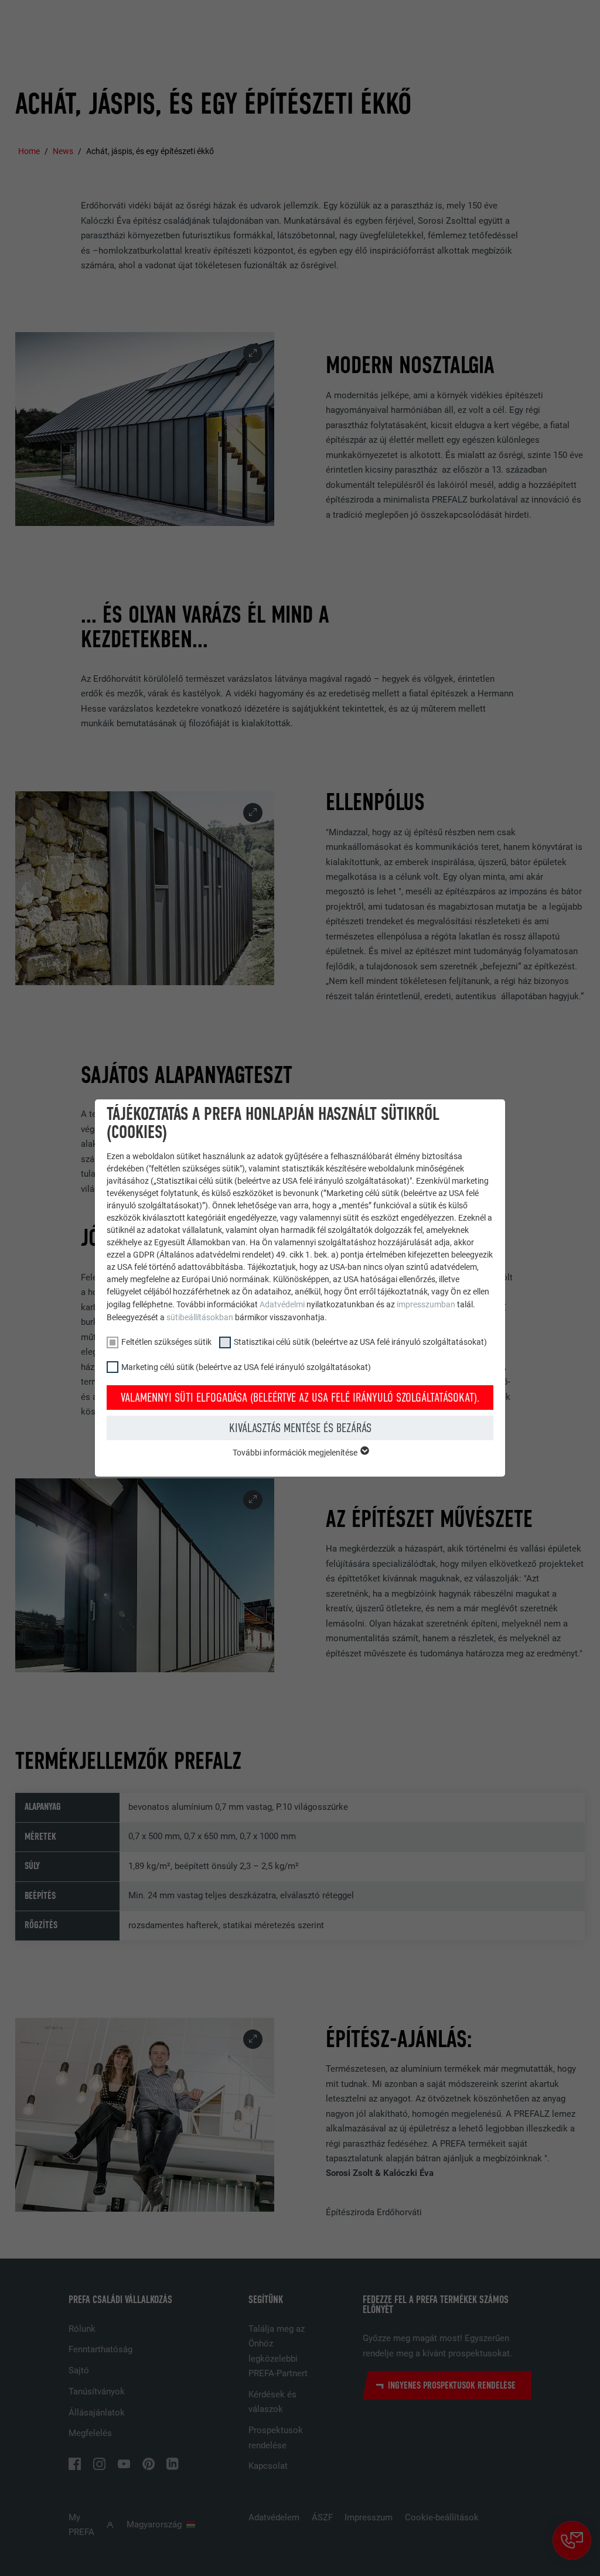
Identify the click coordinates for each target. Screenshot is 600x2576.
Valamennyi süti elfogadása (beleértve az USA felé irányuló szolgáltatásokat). (300, 1398)
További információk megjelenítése (296, 1453)
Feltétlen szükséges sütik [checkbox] (166, 1342)
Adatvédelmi (283, 1304)
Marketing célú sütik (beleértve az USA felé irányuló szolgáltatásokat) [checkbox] (246, 1367)
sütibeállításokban (200, 1317)
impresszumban (426, 1304)
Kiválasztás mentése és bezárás (300, 1428)
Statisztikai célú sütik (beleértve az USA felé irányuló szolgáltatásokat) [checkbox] (360, 1342)
